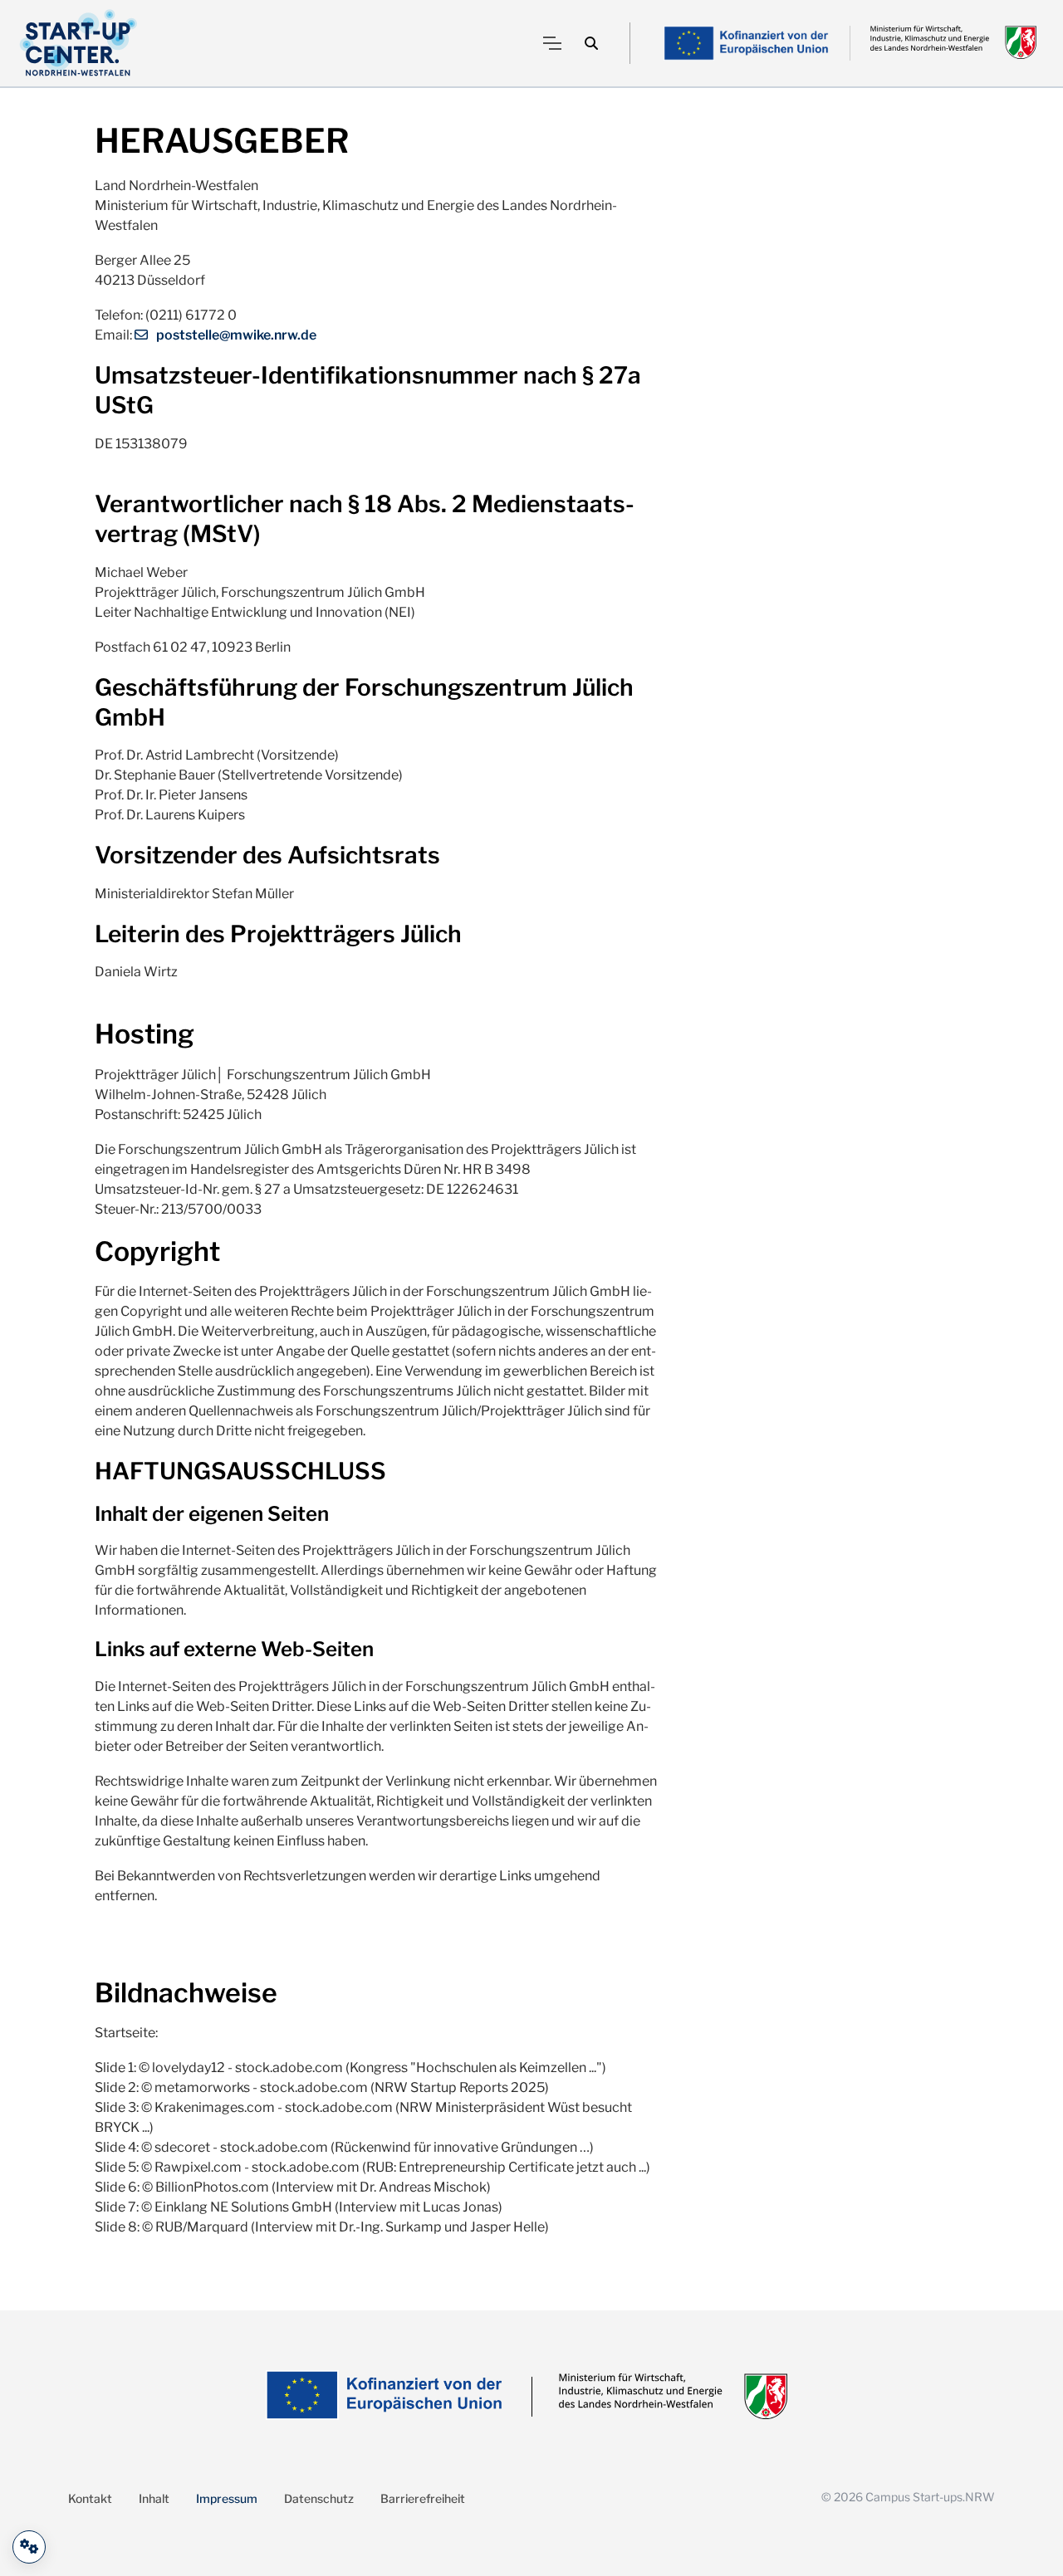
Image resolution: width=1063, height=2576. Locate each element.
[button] (591, 43)
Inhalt (154, 2498)
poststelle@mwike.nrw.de (236, 335)
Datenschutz (319, 2498)
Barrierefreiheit (423, 2498)
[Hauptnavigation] (552, 43)
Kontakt (90, 2498)
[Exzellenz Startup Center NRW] (78, 43)
